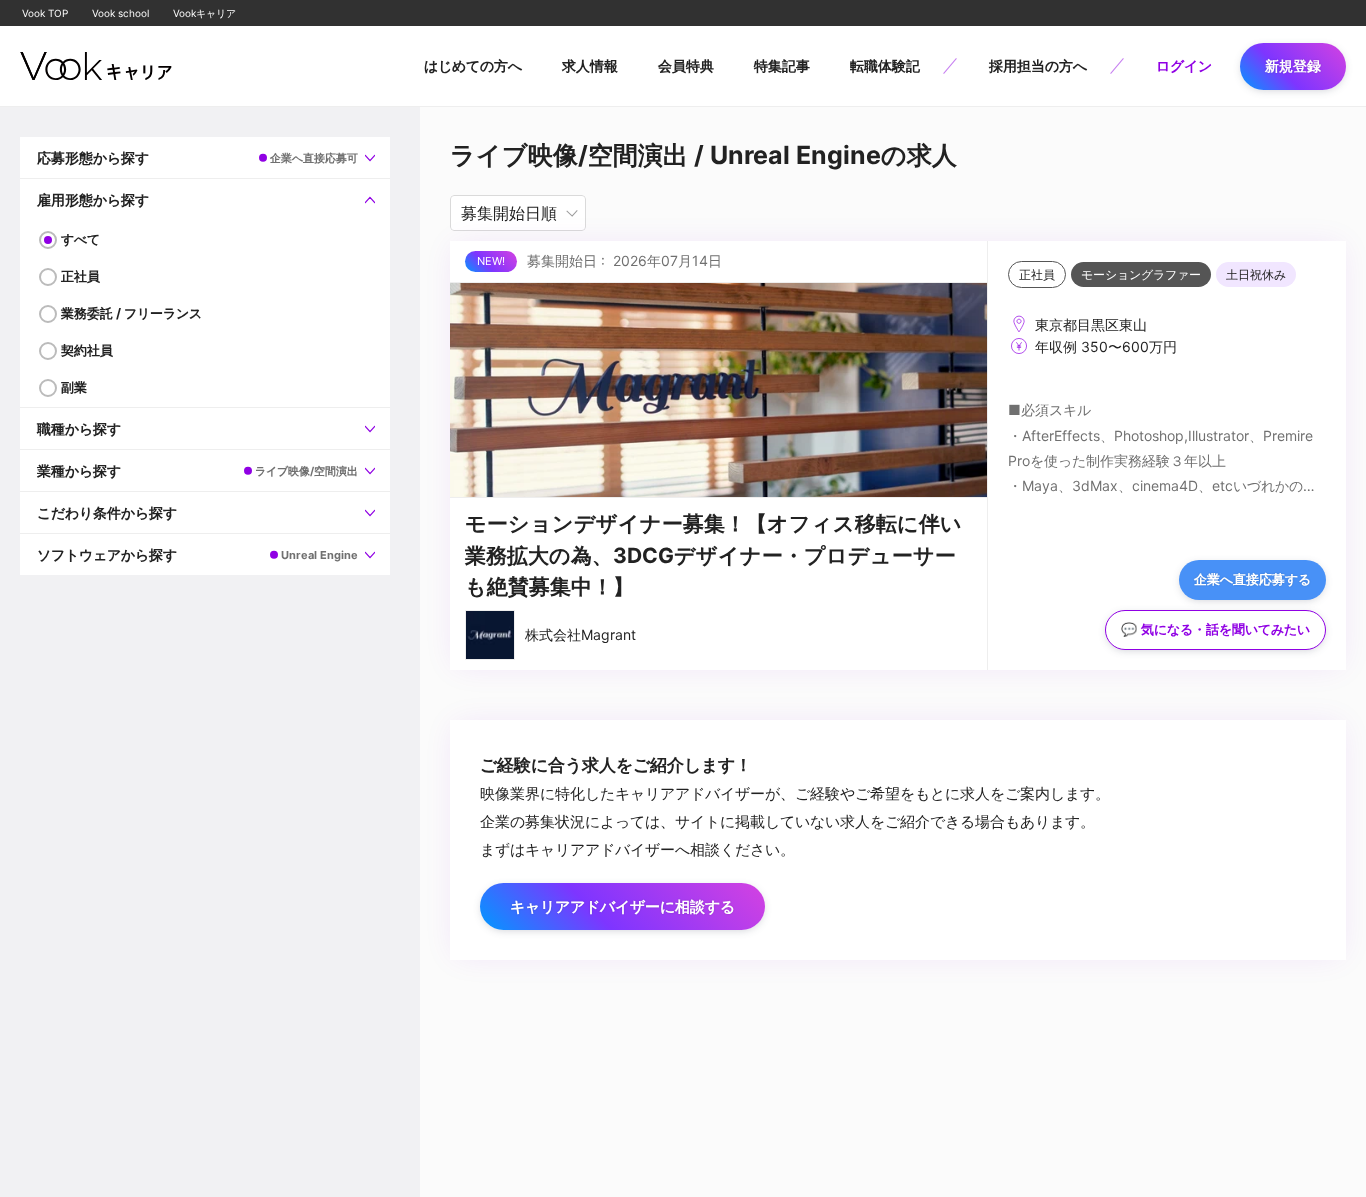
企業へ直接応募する (1252, 579)
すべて (80, 239)
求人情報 (590, 65)
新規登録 (1293, 65)
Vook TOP (45, 13)
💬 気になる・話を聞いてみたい (1215, 629)
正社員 (80, 276)
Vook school (120, 13)
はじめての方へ (473, 65)
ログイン (1184, 65)
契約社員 (87, 350)
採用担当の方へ (1038, 65)
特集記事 (782, 65)
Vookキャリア (204, 13)
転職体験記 (885, 65)
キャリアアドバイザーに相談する (622, 906)
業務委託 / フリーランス (131, 313)
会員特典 (686, 65)
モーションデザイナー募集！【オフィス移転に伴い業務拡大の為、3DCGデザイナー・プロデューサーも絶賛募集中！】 (713, 555)
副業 (74, 387)
